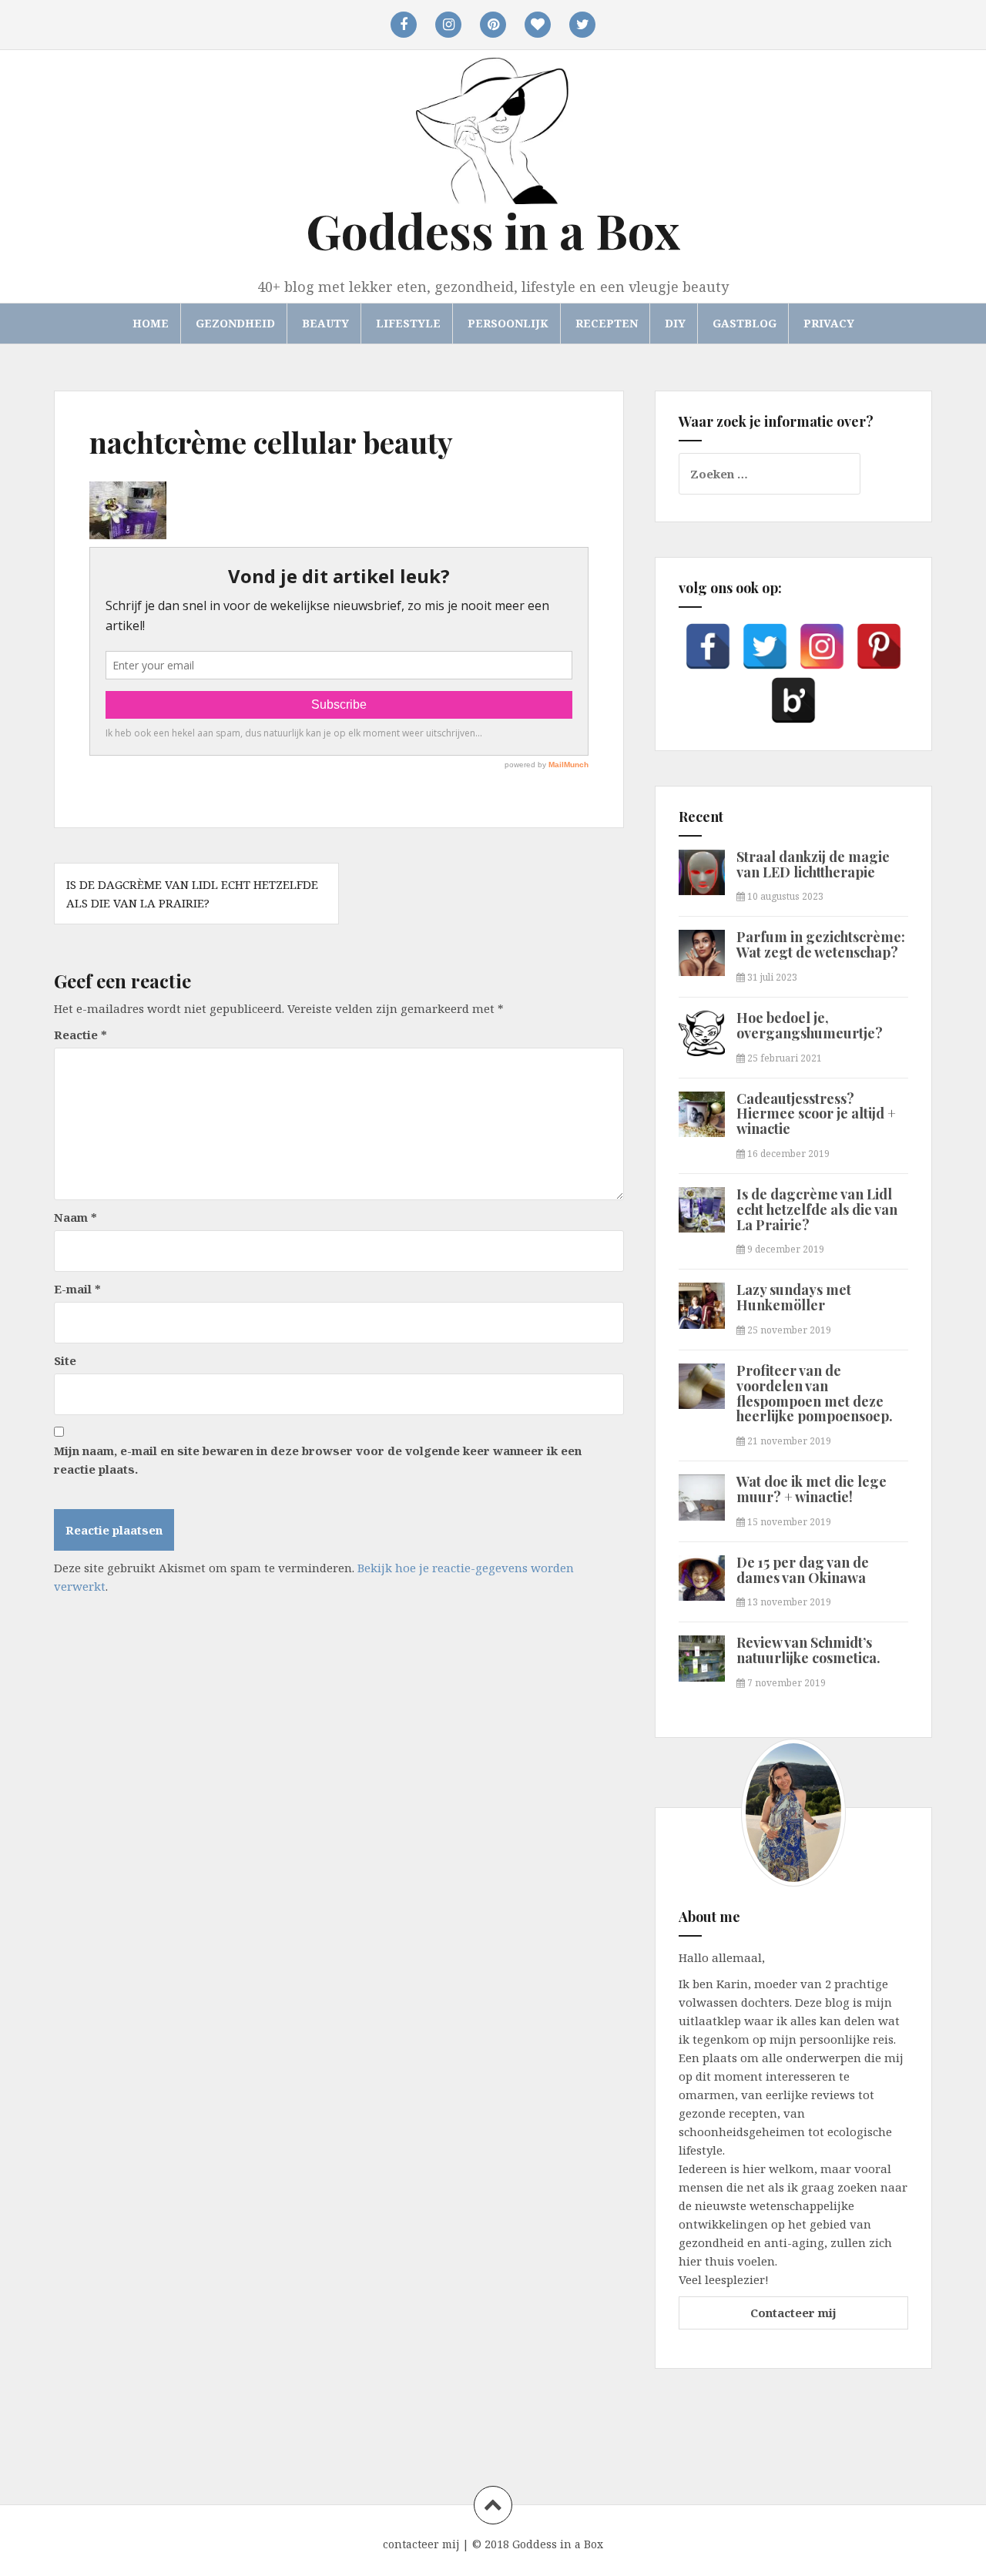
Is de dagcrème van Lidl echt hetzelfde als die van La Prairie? (817, 1209)
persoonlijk (508, 323)
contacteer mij (421, 2544)
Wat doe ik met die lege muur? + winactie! (812, 1489)
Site (65, 1360)
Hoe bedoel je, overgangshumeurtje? (810, 1025)
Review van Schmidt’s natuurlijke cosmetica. (808, 1650)
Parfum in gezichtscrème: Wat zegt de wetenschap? (821, 944)
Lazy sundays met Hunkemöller (794, 1297)
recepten (607, 323)
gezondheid (235, 323)
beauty (325, 323)
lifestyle (408, 323)
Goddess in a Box (493, 230)
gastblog (745, 323)
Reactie (80, 1035)
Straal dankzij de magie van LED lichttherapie (813, 864)
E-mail (77, 1289)
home (151, 323)
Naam (75, 1217)
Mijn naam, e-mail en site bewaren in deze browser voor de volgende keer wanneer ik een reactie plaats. (318, 1460)
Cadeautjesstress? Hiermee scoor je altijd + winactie (816, 1114)
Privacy (829, 323)
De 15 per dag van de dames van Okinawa (803, 1570)
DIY (675, 323)
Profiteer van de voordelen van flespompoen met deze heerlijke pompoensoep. (815, 1393)
